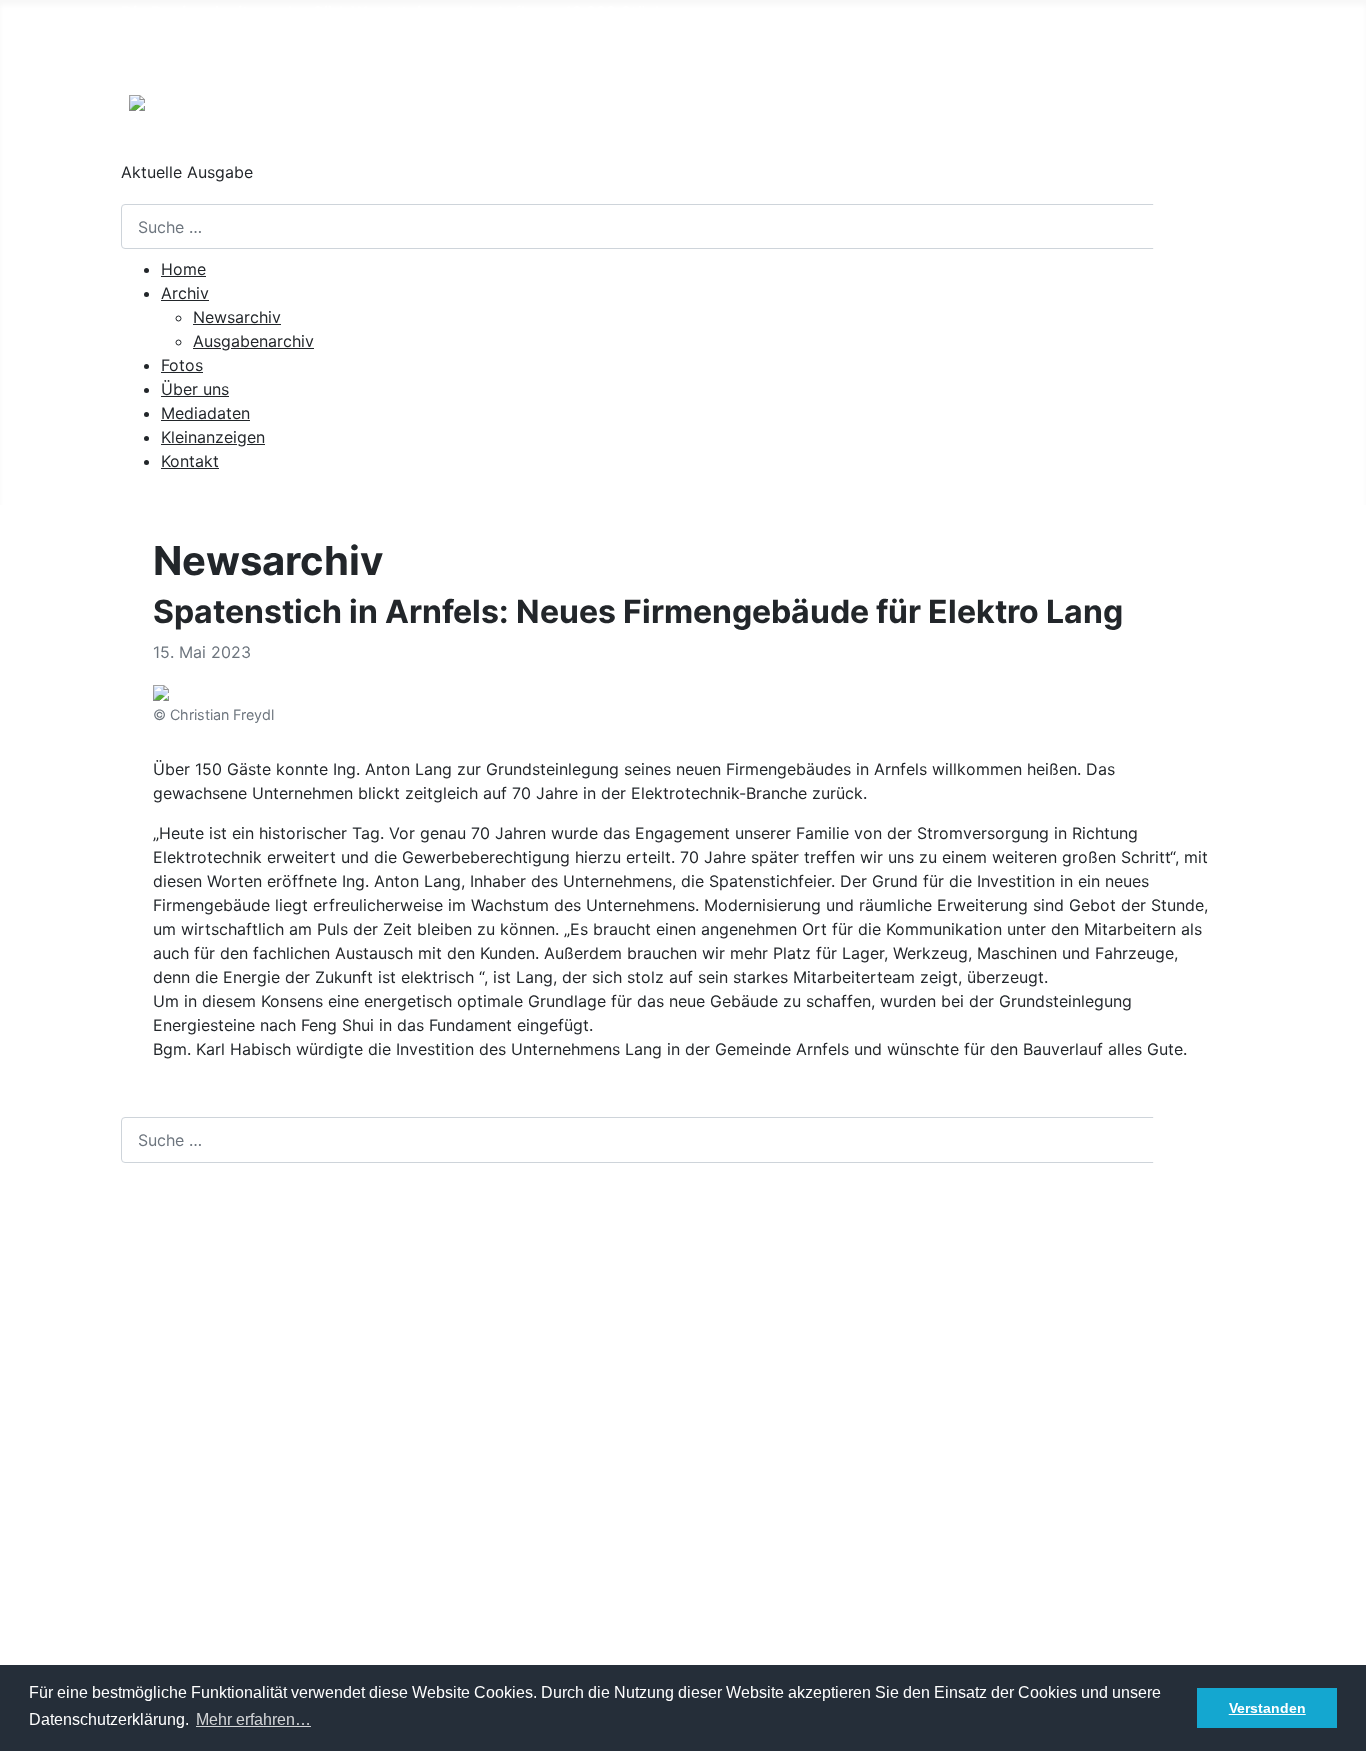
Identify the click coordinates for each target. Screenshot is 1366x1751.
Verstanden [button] (1267, 1708)
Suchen (1200, 227)
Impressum (162, 1631)
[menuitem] (183, 269)
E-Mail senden (174, 1411)
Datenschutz (168, 1663)
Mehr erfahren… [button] (253, 1719)
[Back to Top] (1341, 1726)
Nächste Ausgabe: (273, 52)
